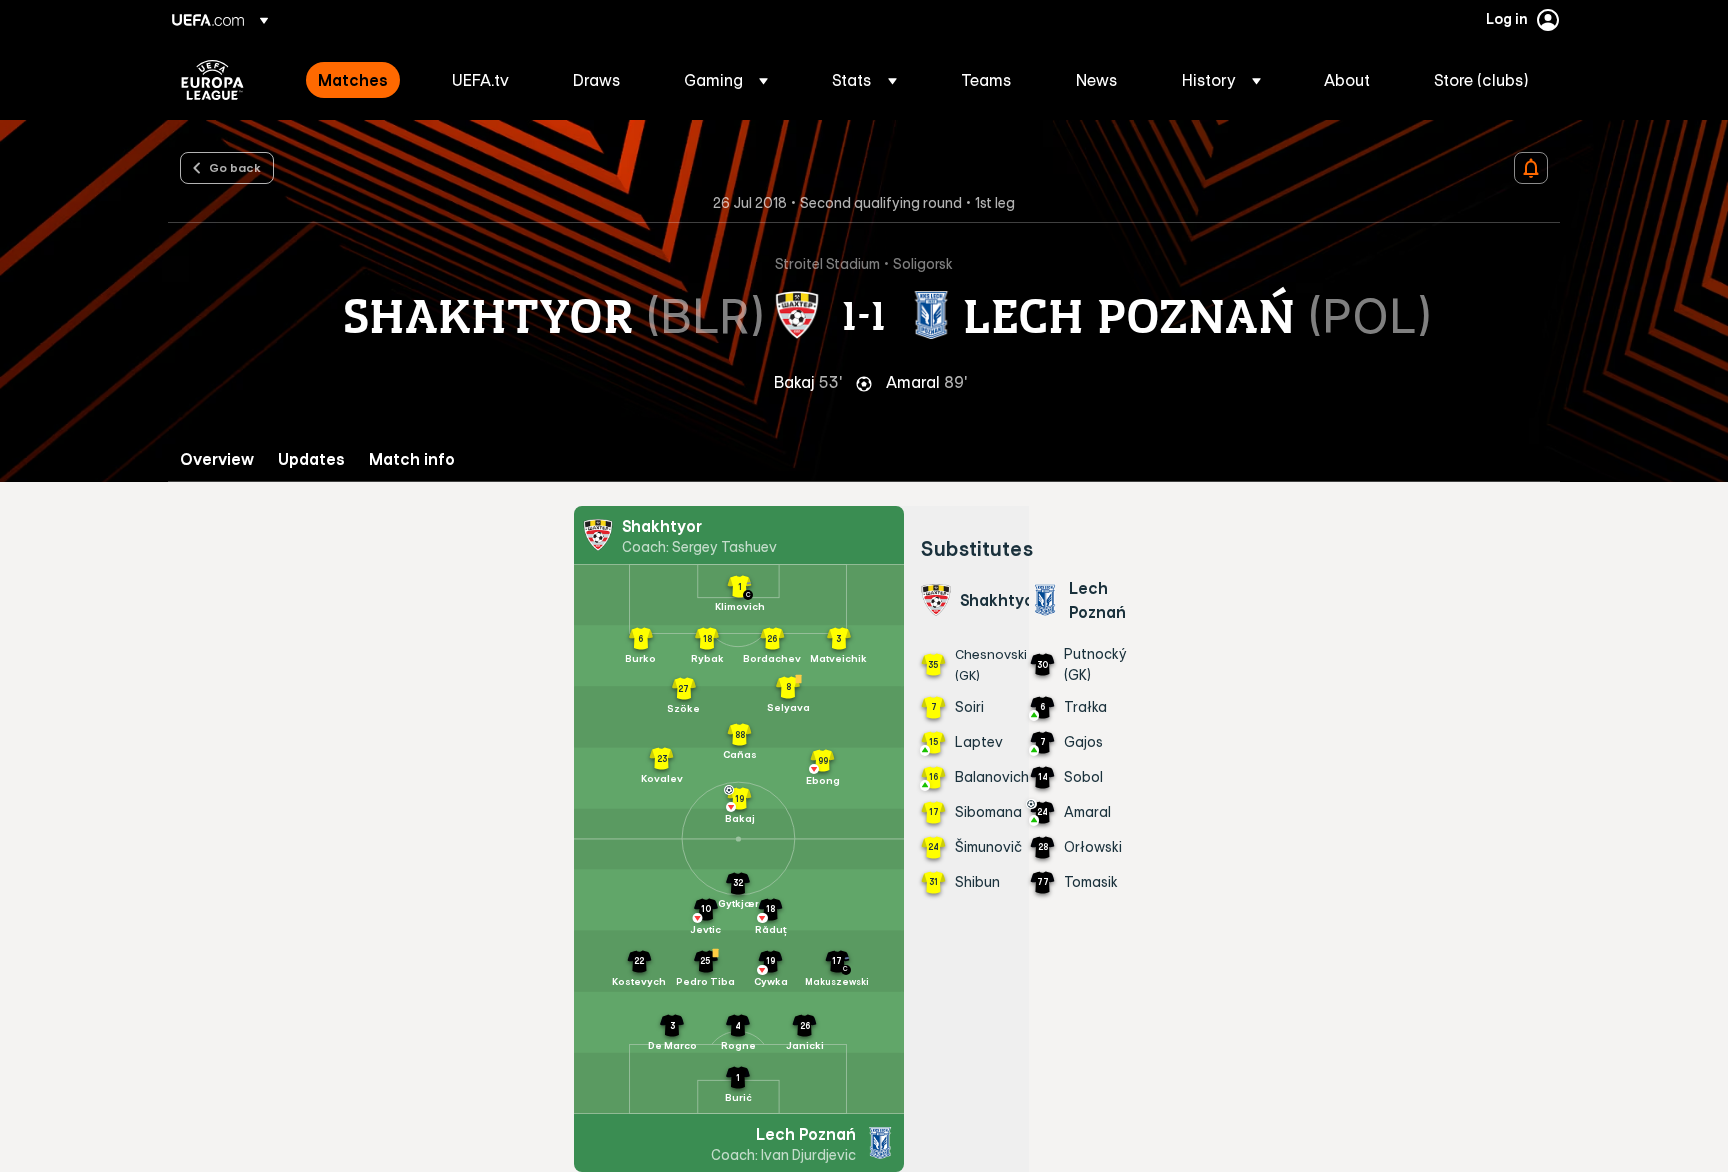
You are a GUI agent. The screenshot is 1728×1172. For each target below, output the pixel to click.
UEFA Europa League (212, 80)
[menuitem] (360, 80)
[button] (726, 80)
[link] (353, 80)
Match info (412, 459)
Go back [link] (235, 167)
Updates (311, 459)
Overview (217, 459)
